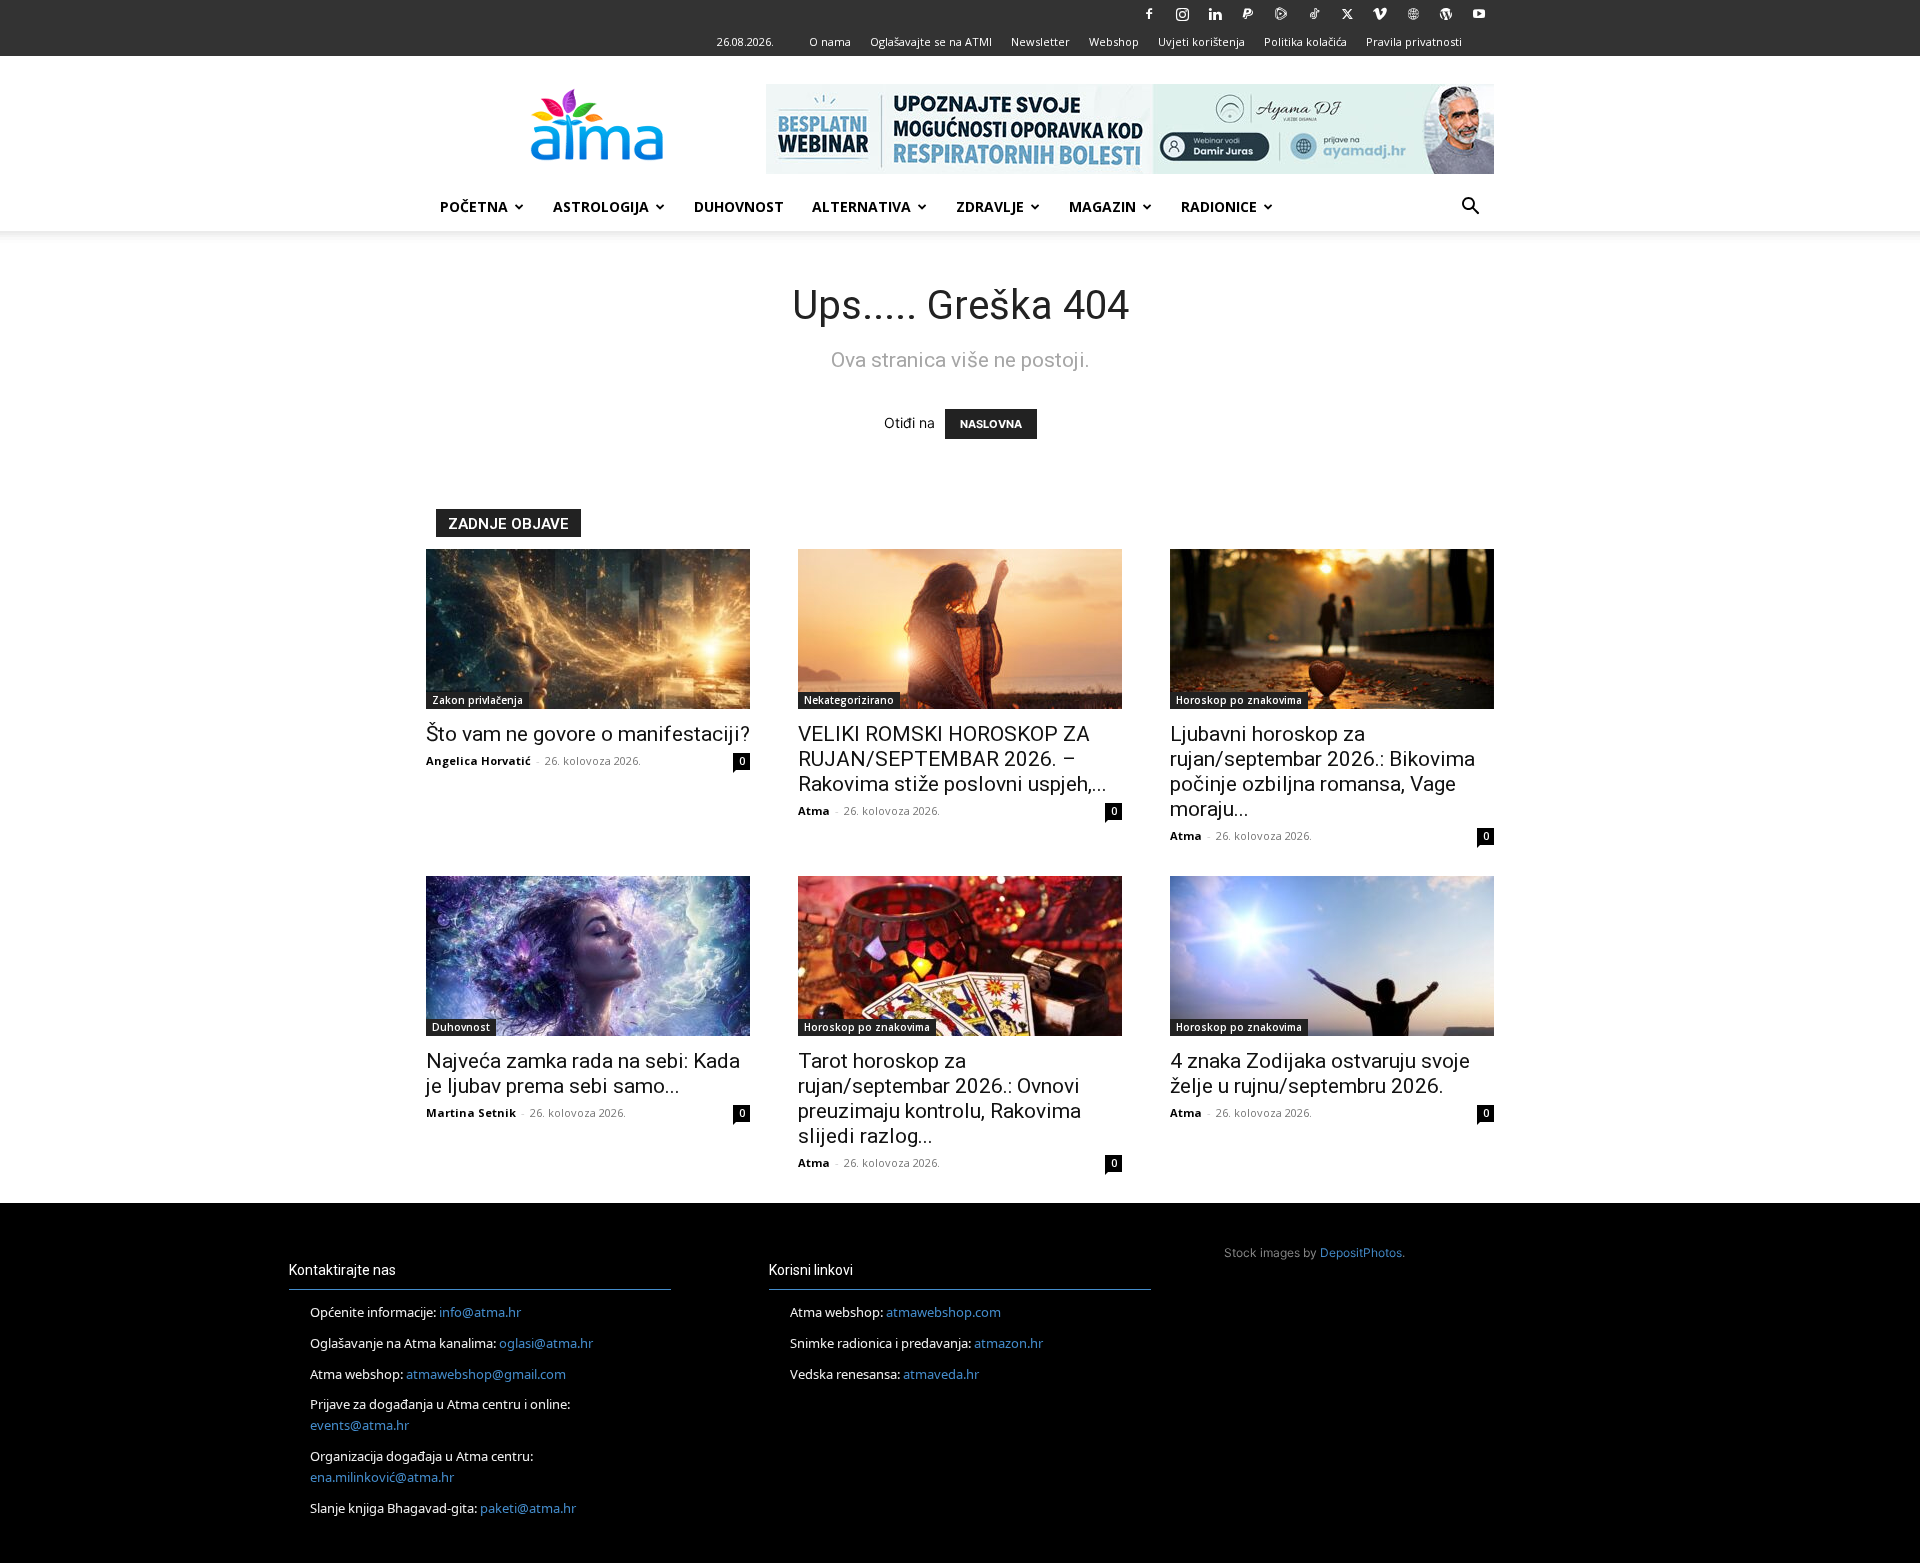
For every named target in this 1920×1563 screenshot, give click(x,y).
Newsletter (1040, 41)
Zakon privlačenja (477, 700)
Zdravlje (990, 206)
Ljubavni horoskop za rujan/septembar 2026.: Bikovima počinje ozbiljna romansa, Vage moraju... (1322, 771)
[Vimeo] (1380, 14)
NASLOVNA (991, 424)
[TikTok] (1314, 14)
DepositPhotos (1361, 1252)
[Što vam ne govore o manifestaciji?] (588, 629)
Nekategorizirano (849, 700)
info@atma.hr (480, 1312)
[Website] (1413, 14)
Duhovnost (739, 206)
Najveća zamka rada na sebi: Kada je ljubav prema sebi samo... (583, 1073)
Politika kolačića (1305, 41)
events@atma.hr (359, 1425)
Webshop (1114, 41)
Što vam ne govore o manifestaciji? (588, 734)
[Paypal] (1248, 14)
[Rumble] (1281, 14)
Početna (474, 206)
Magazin (1102, 206)
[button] (1470, 208)
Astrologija (601, 206)
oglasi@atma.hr (546, 1343)
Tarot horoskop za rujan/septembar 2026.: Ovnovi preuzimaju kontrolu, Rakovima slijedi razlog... (939, 1098)
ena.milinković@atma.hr (382, 1477)
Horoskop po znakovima (1239, 700)
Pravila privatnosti (1414, 41)
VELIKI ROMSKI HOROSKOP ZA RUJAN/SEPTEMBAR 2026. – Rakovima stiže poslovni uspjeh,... (952, 759)
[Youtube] (1479, 14)
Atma (814, 810)
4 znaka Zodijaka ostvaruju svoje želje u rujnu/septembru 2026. (1320, 1073)
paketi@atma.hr (528, 1508)
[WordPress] (1446, 14)
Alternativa (861, 206)
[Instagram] (1182, 14)
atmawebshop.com (943, 1312)
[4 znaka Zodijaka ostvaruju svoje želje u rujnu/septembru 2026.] (1332, 956)
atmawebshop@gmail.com (486, 1374)
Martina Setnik (471, 1112)
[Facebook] (1149, 14)
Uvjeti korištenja (1201, 41)
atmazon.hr (1008, 1343)
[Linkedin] (1215, 14)
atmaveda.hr (941, 1374)
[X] (1347, 14)
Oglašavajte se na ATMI (931, 41)
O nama (830, 41)
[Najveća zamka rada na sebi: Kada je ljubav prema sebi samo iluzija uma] (588, 956)
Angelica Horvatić (478, 760)
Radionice (1219, 206)
